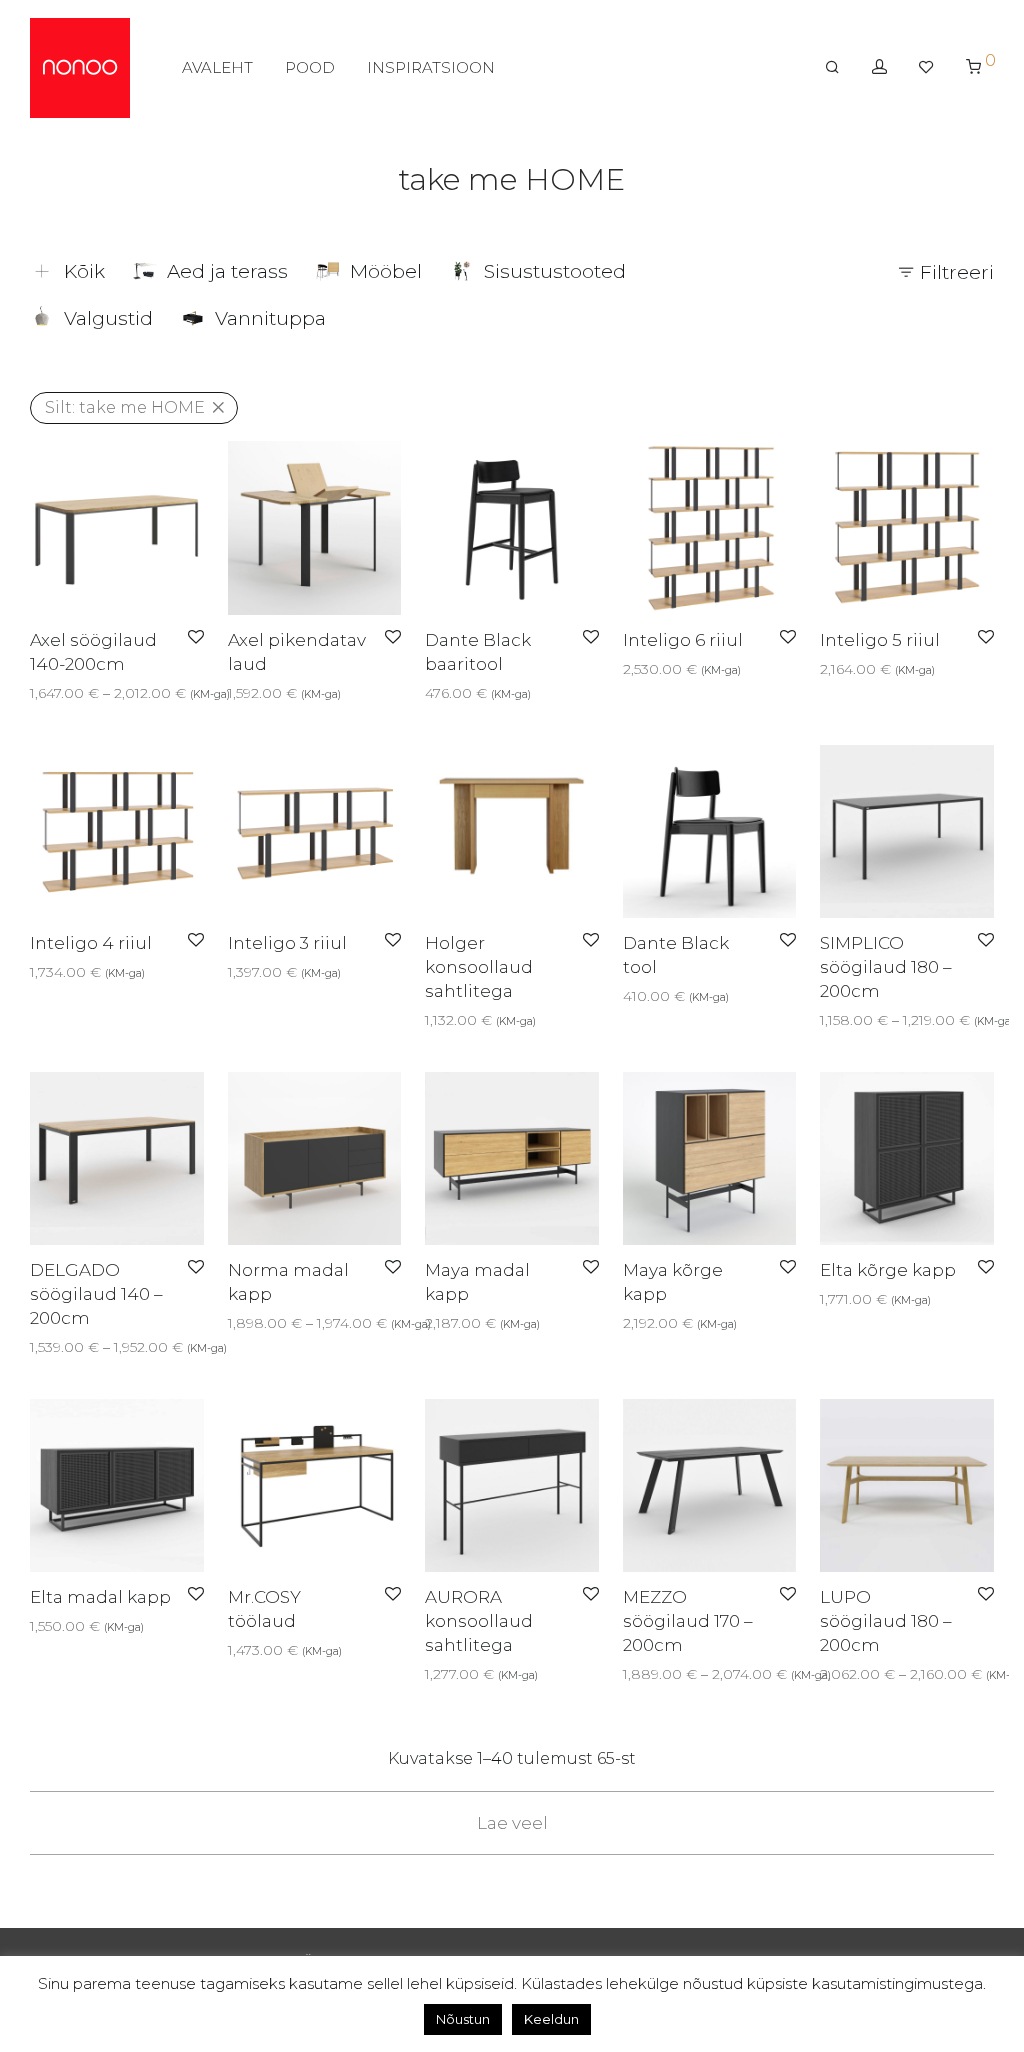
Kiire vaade (94, 693)
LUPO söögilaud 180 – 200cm (886, 1621)
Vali (35, 693)
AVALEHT (217, 67)
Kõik (84, 271)
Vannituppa (270, 318)
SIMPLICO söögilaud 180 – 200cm (886, 967)
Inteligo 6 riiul (683, 640)
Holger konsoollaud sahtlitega (479, 967)
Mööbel (386, 271)
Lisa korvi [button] (254, 693)
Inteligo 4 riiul (91, 943)
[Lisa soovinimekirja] (196, 638)
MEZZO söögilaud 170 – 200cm (688, 1621)
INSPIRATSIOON (431, 67)
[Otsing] (832, 67)
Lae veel (512, 1823)
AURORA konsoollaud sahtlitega (479, 1621)
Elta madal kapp (100, 1597)
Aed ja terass (227, 271)
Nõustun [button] (463, 2019)
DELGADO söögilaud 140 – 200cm (96, 1294)
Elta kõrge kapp (888, 1270)
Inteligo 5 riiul (880, 640)
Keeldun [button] (551, 2019)
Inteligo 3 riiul (287, 943)
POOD (310, 67)
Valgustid (108, 318)
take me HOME (125, 407)
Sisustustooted (555, 271)
